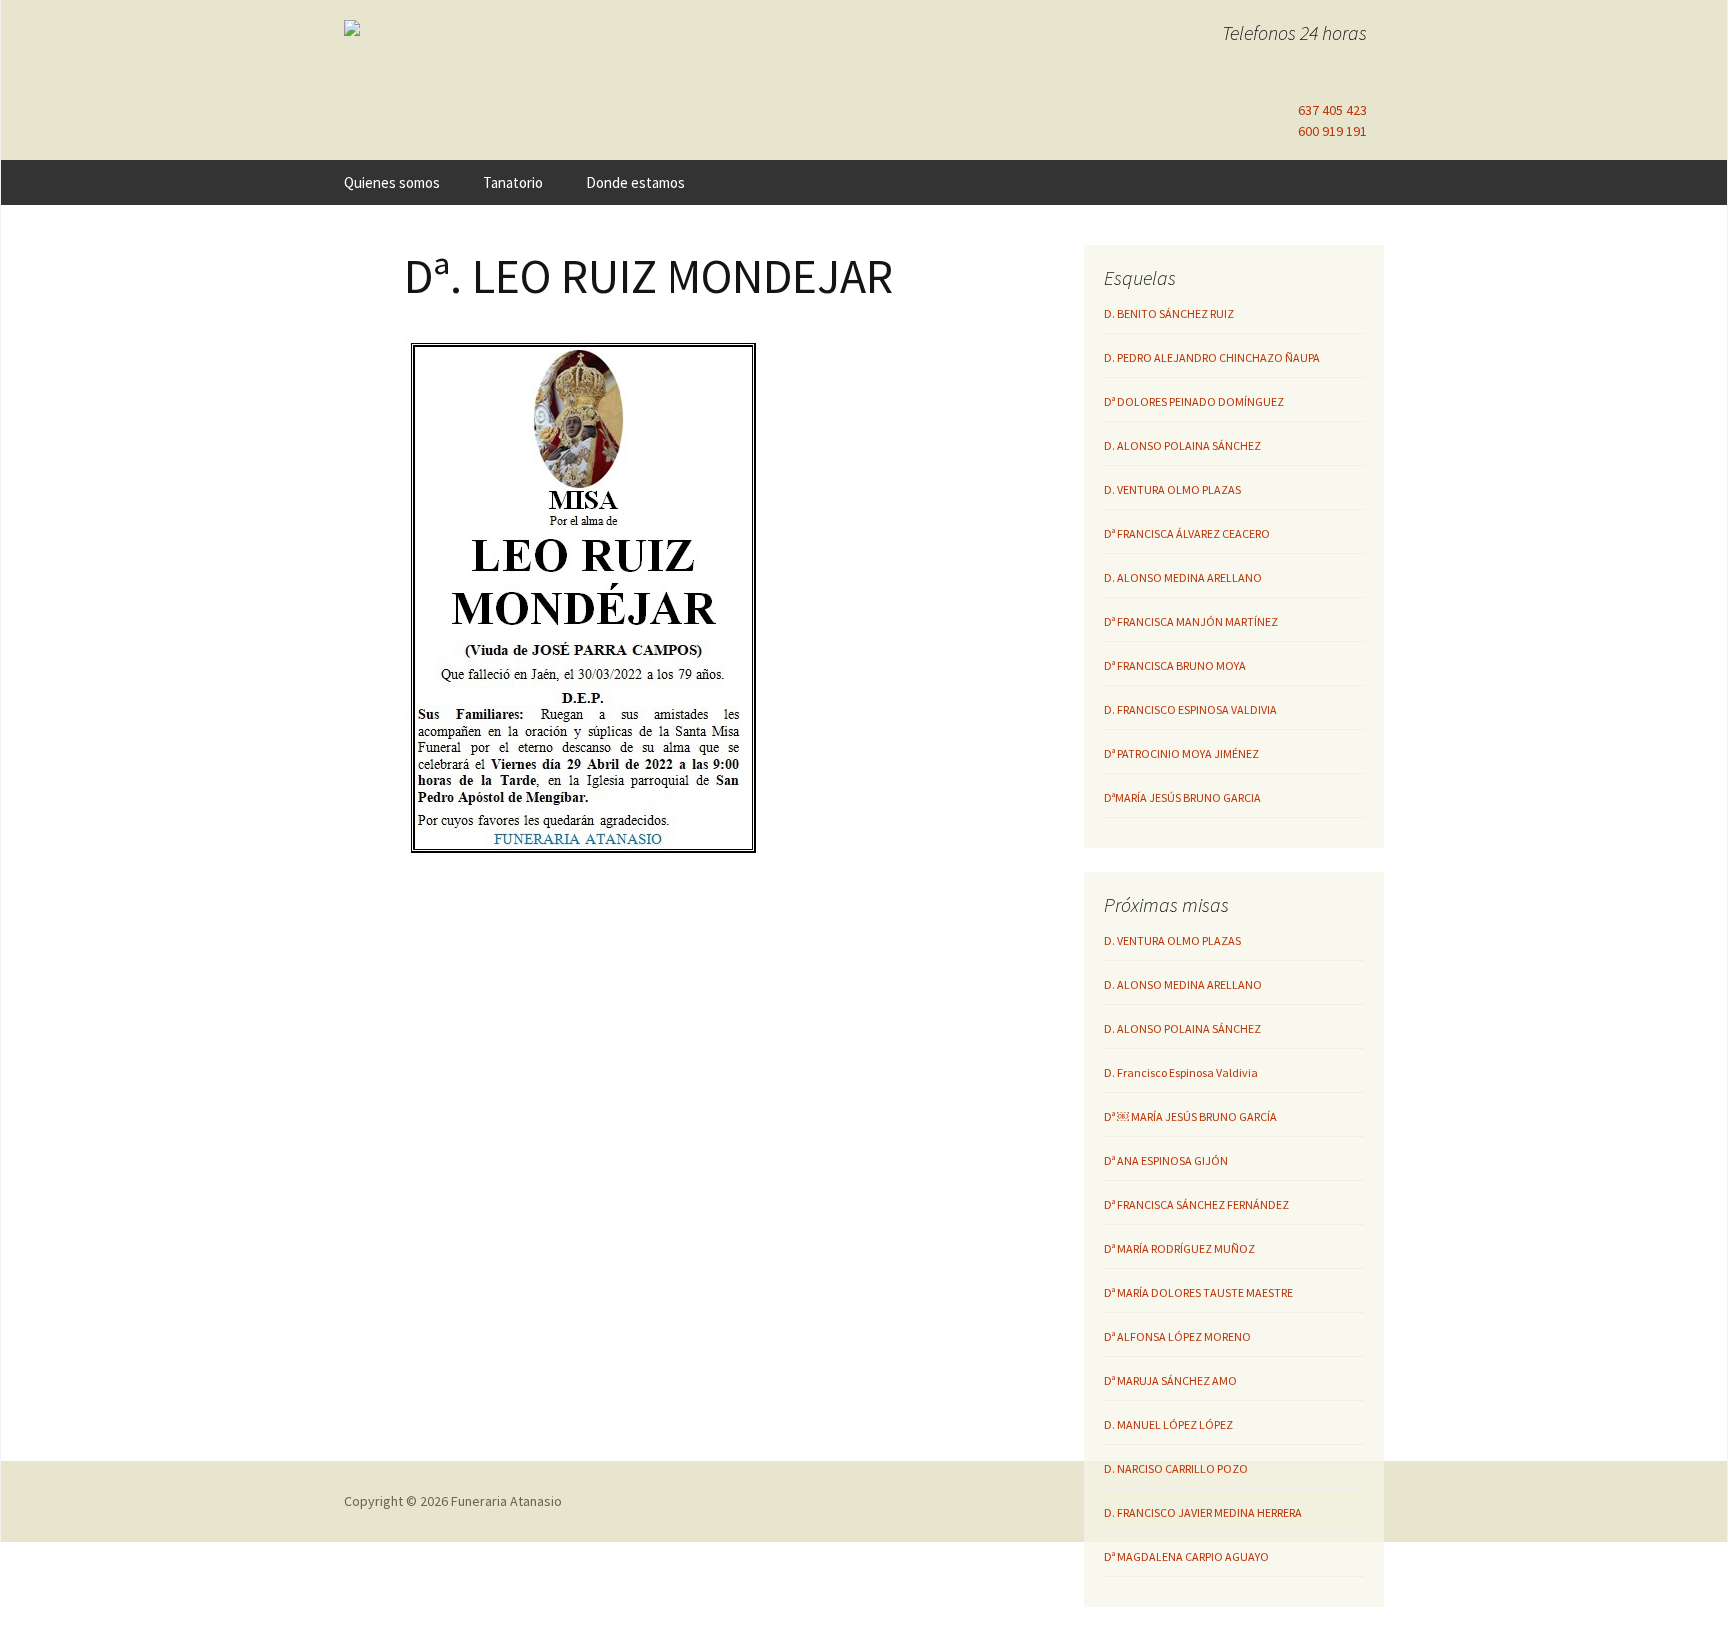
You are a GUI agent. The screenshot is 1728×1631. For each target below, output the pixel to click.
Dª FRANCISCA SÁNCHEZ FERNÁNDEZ (1196, 1204)
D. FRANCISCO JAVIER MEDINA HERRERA (1203, 1512)
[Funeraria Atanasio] (514, 28)
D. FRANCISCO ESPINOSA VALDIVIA (1190, 709)
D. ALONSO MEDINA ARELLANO (1183, 577)
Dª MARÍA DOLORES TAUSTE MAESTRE (1198, 1292)
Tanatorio (513, 182)
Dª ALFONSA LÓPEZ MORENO (1177, 1336)
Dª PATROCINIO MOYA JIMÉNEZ (1181, 753)
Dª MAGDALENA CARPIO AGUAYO (1186, 1556)
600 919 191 (1332, 131)
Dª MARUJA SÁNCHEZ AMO (1170, 1380)
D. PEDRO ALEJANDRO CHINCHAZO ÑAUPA (1212, 357)
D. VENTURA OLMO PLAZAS (1172, 489)
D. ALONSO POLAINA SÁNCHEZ (1182, 445)
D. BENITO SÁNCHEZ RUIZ (1169, 313)
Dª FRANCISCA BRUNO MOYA (1175, 665)
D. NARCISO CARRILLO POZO (1176, 1468)
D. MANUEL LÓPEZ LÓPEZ (1168, 1424)
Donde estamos (635, 182)
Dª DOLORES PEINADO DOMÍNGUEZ (1194, 401)
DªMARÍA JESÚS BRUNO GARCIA (1182, 797)
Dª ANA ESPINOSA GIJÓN (1166, 1160)
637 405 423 (1332, 110)
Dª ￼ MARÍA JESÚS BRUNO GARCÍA (1190, 1116)
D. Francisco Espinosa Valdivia (1181, 1072)
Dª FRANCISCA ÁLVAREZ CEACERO (1187, 533)
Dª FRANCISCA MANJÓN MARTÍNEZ (1191, 621)
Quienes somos (392, 182)
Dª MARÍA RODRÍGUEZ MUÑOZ (1179, 1248)
